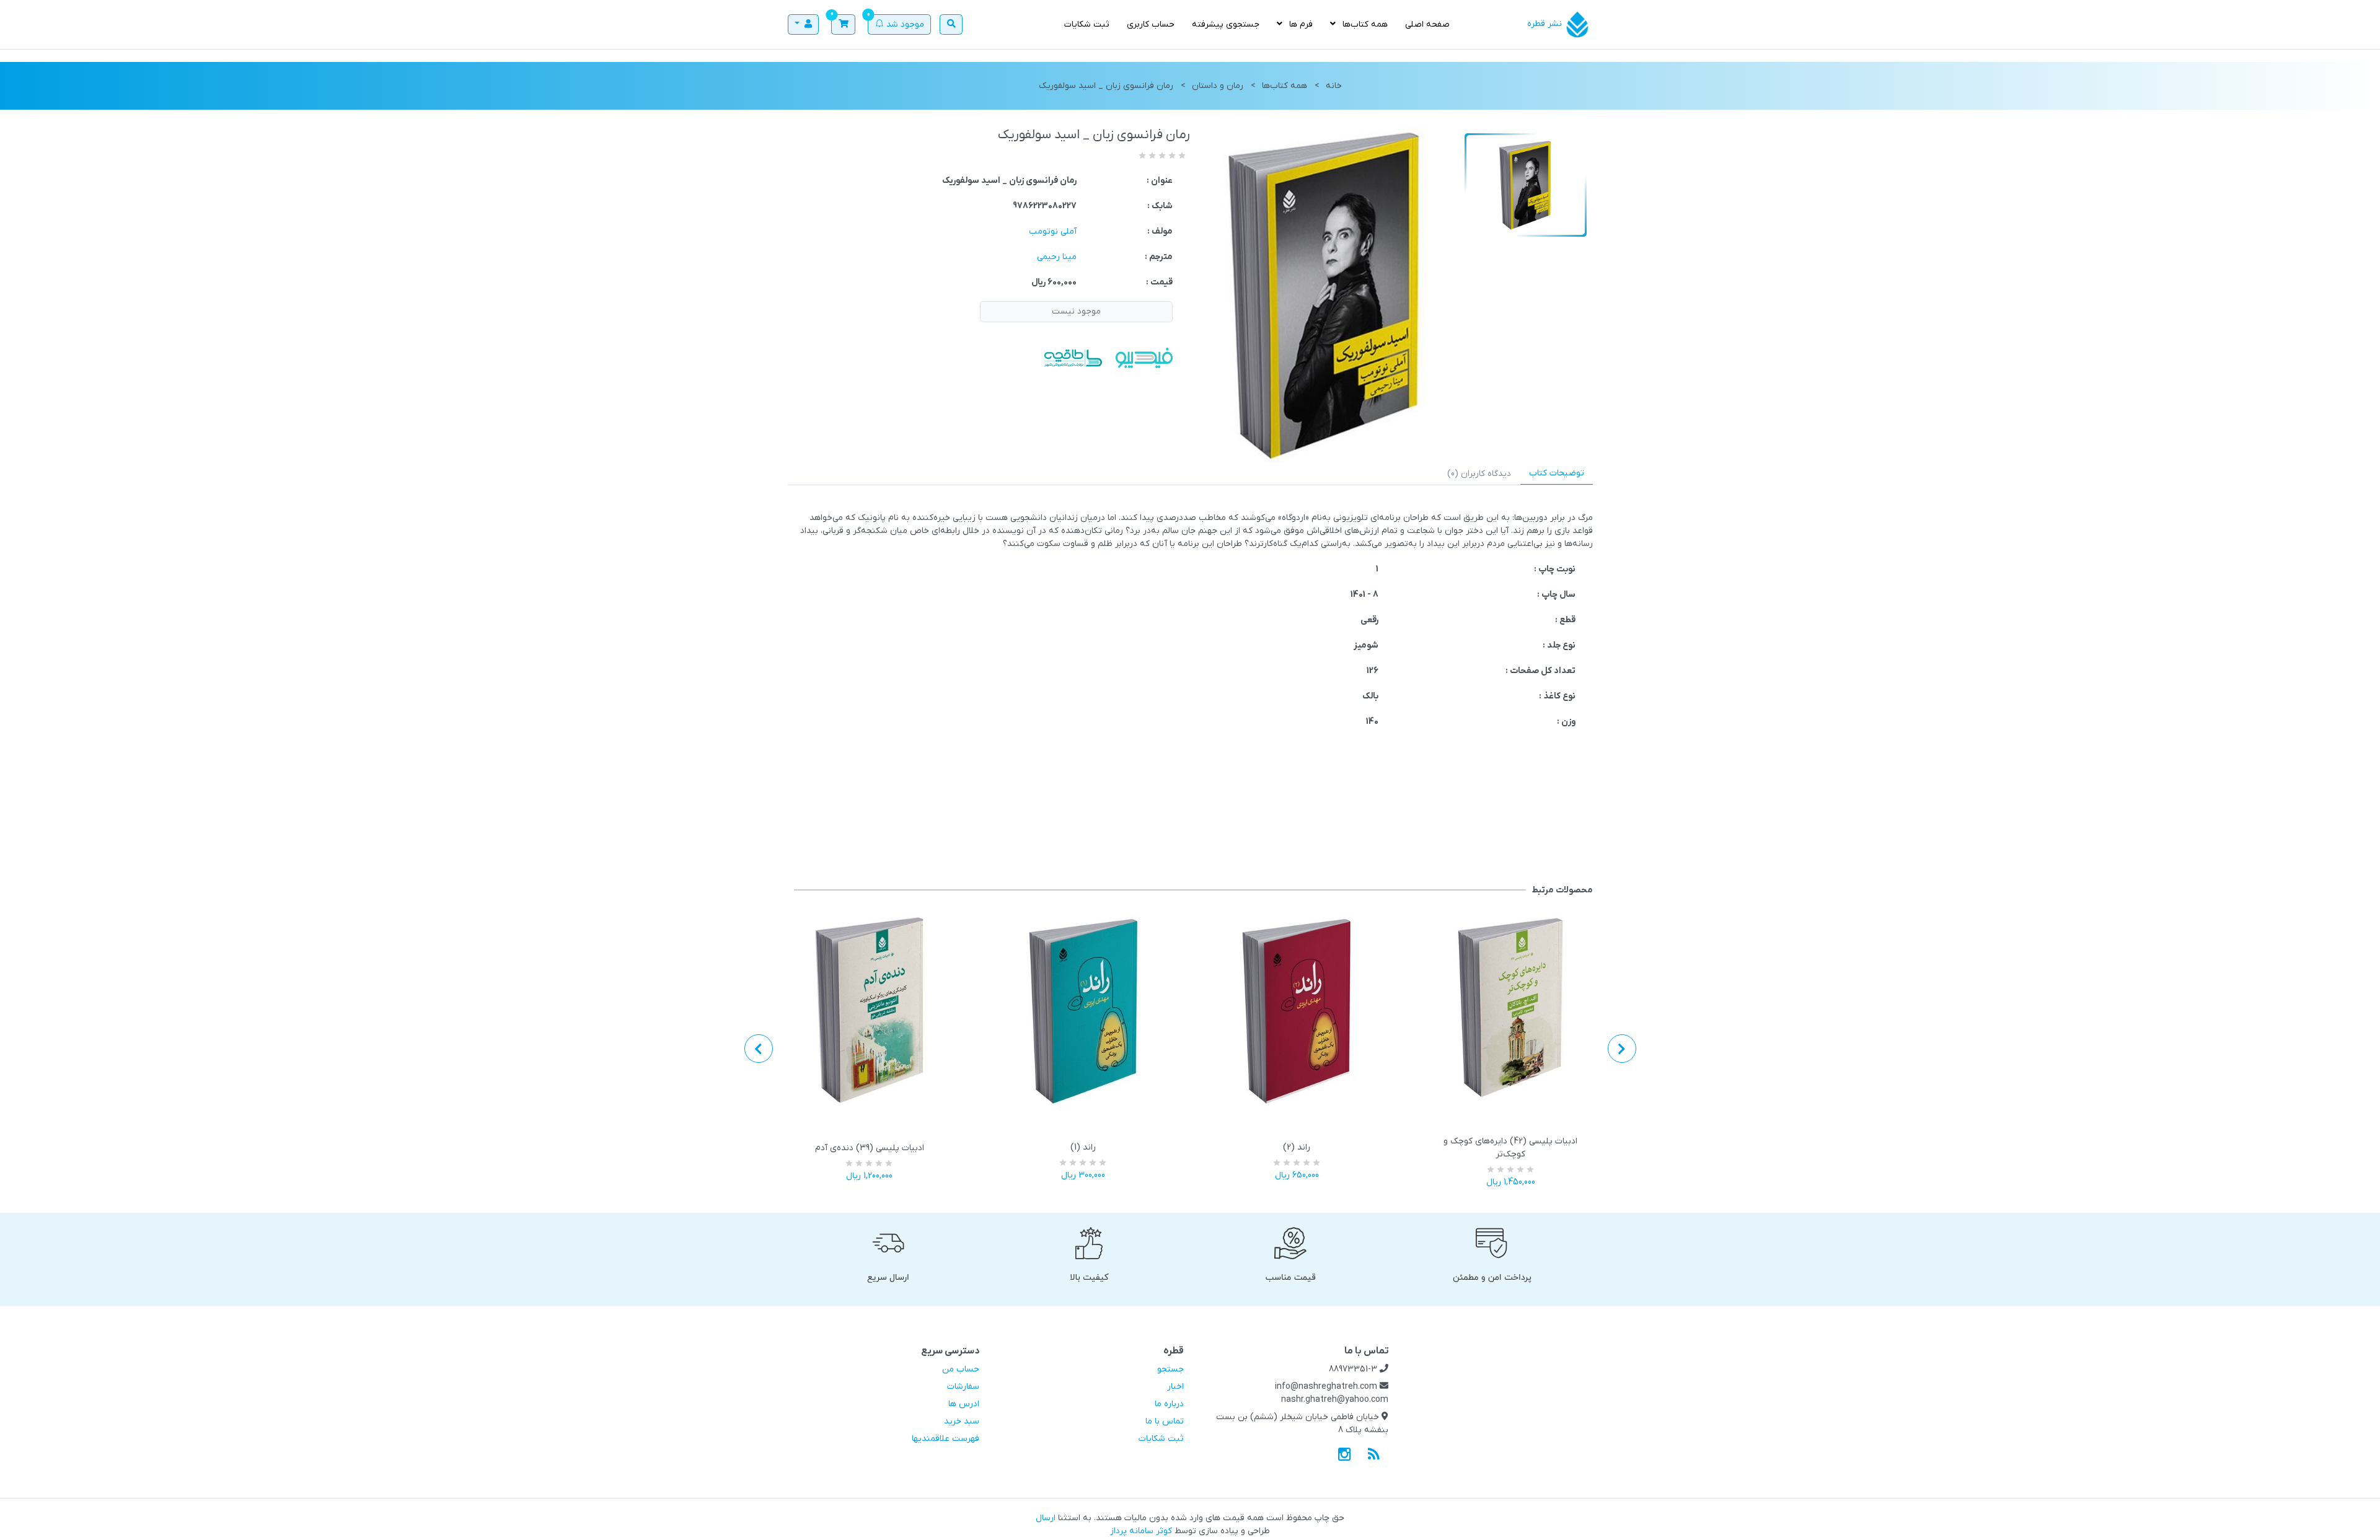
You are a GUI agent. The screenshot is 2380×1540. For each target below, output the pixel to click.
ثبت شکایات (1087, 24)
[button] (843, 25)
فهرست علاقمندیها (945, 1439)
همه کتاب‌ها (1364, 24)
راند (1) (1083, 1147)
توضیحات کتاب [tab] (1557, 473)
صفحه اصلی (1427, 24)
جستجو (1170, 1369)
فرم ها (1300, 24)
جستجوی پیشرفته (1226, 24)
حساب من (961, 1369)
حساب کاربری (1151, 24)
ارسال (1046, 1518)
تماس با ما (1165, 1421)
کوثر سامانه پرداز (1141, 1531)
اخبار (1175, 1387)
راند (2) (1297, 1147)
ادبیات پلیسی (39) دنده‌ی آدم (870, 1148)
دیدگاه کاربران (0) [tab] (1479, 474)
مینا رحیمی (1057, 257)
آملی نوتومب (1053, 231)
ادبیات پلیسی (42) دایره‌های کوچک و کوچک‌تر (1510, 1148)
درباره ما (1169, 1404)
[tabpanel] (1190, 620)
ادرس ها (964, 1404)
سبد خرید (962, 1421)
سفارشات (963, 1387)
